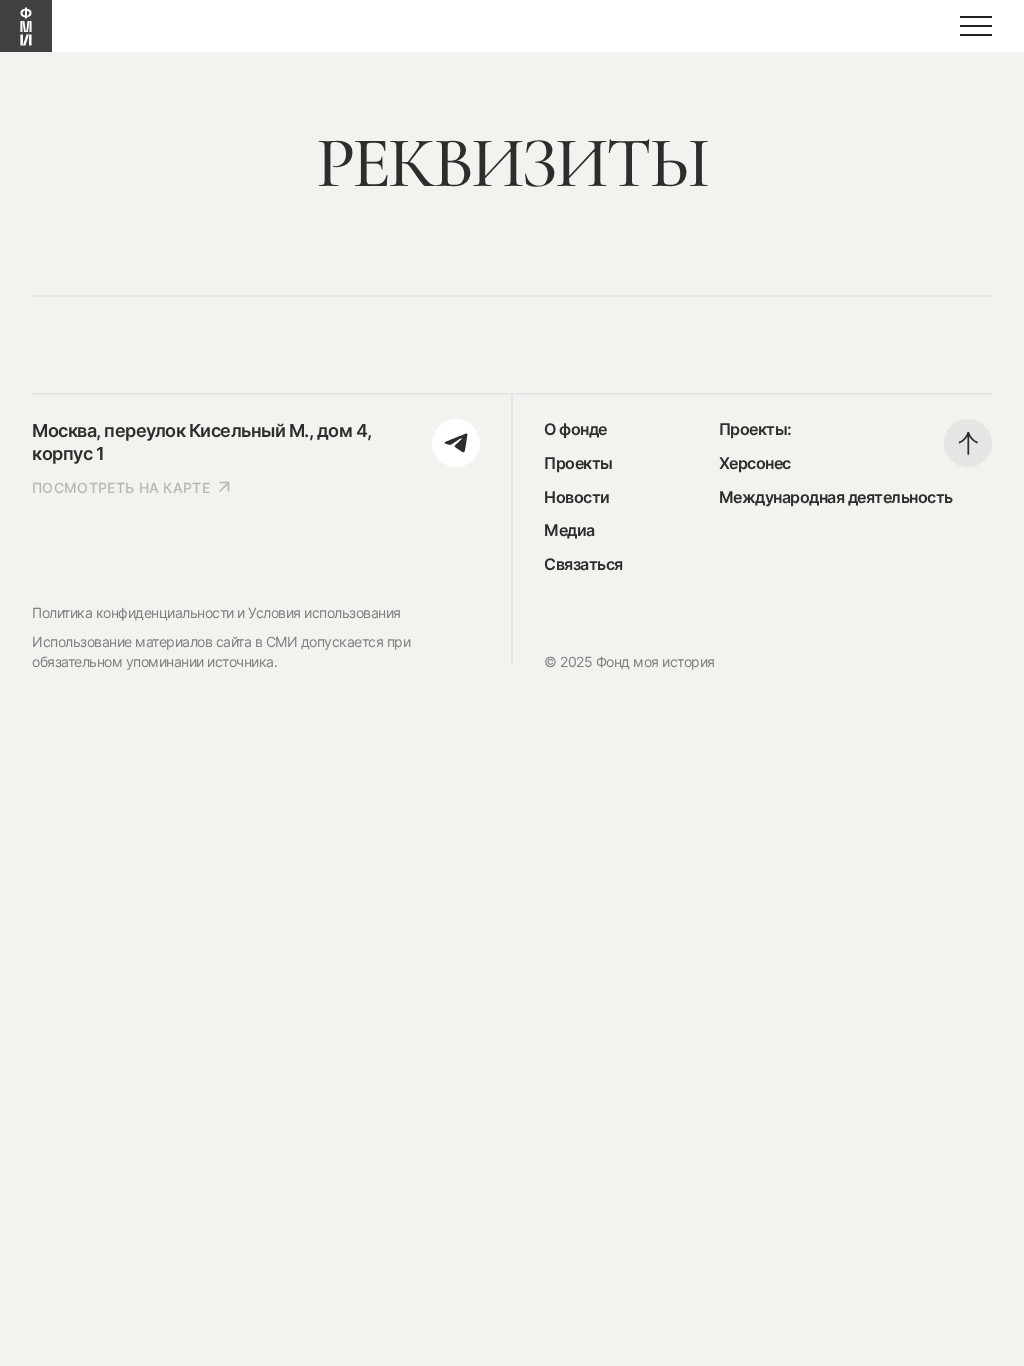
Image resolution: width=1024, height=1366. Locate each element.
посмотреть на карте (121, 487)
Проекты (578, 463)
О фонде (575, 429)
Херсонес (755, 463)
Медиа (569, 530)
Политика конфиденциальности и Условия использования (216, 612)
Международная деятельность (836, 497)
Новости (577, 497)
